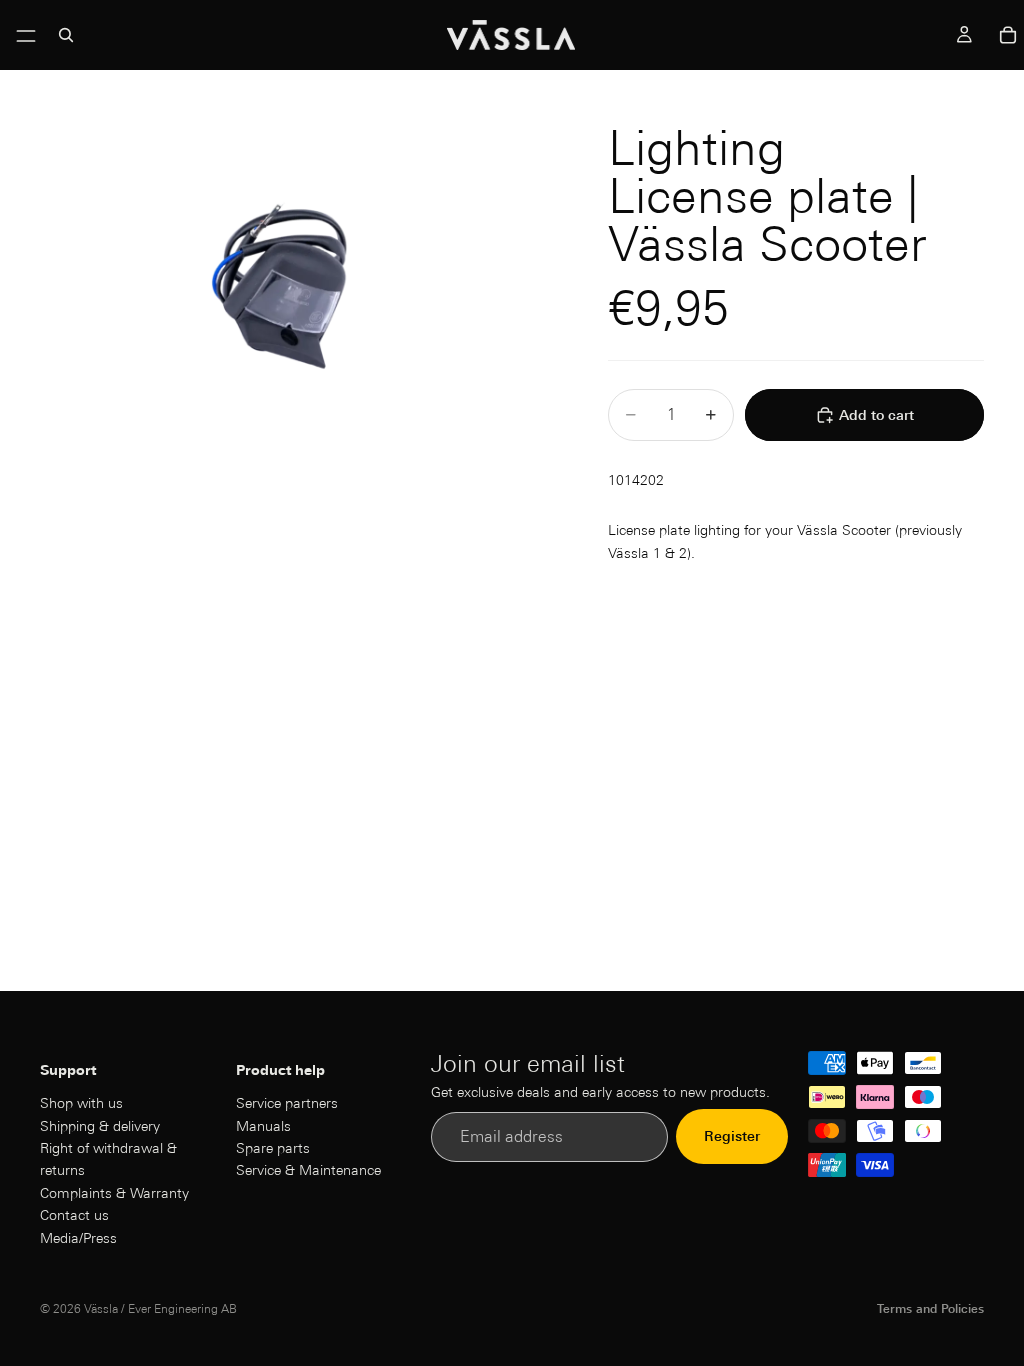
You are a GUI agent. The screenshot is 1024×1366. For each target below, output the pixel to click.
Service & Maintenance (308, 1170)
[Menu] (26, 31)
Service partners (287, 1103)
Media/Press (78, 1237)
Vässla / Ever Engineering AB (160, 1308)
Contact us (74, 1215)
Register (732, 1136)
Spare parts (273, 1148)
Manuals (263, 1125)
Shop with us (81, 1103)
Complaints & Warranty (114, 1193)
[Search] (66, 35)
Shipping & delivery (100, 1125)
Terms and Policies (930, 1308)
